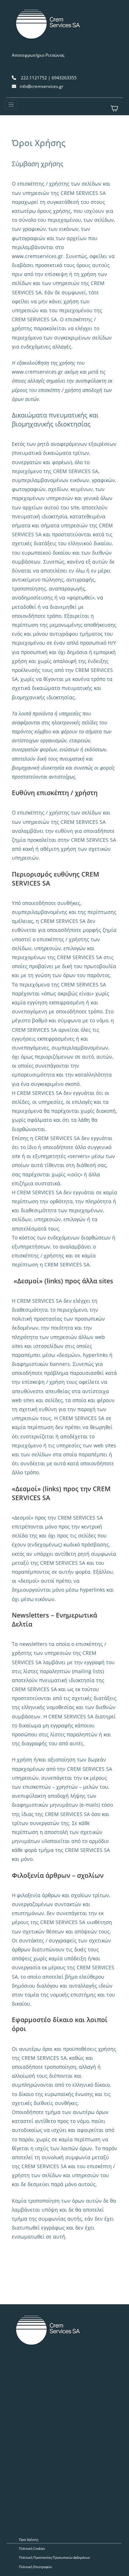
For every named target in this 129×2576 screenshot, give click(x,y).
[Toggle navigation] (11, 105)
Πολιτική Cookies (32, 2549)
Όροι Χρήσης (29, 2540)
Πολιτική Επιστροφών (35, 2567)
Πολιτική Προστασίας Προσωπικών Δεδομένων (54, 2558)
